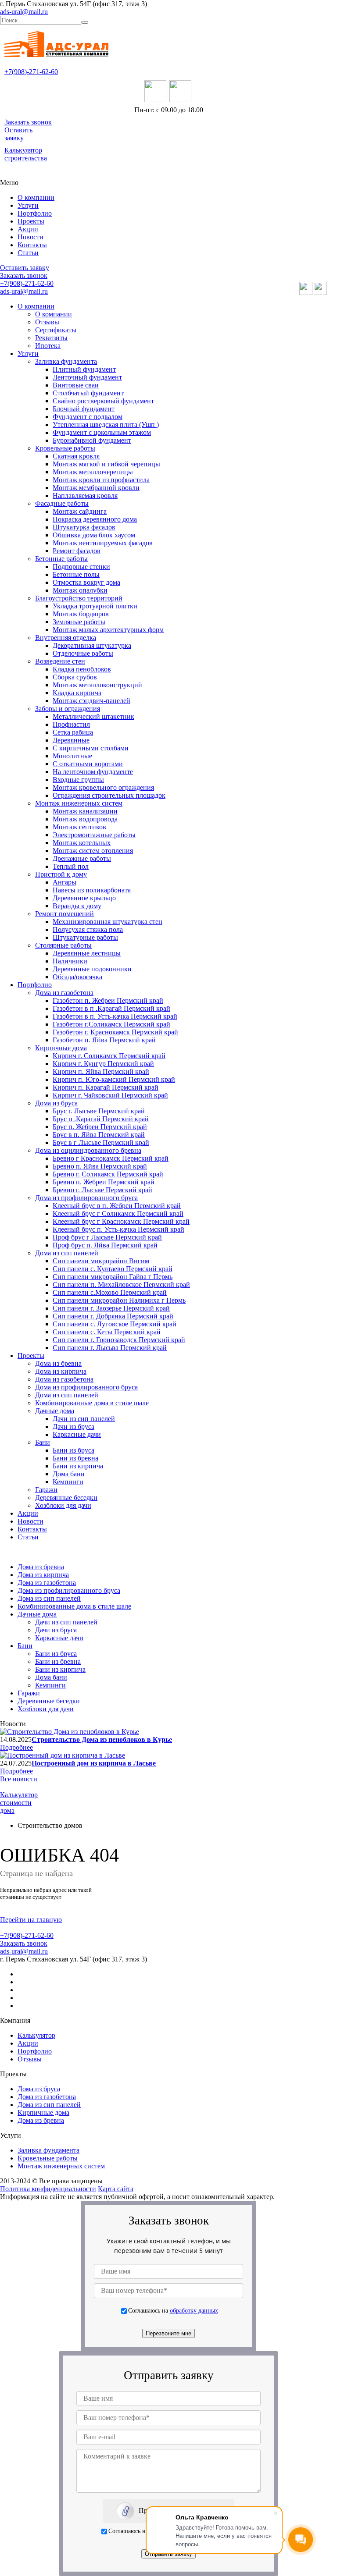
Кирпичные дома (61, 1048)
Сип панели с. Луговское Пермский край (115, 1324)
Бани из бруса (73, 1450)
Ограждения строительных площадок (109, 795)
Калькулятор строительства (26, 154)
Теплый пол (71, 866)
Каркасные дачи (77, 1434)
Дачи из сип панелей (84, 1419)
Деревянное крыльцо (84, 898)
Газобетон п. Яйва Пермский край (104, 1040)
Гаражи (46, 1490)
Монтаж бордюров (81, 614)
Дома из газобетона (64, 993)
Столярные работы (63, 945)
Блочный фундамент (84, 409)
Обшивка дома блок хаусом (94, 535)
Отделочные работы (83, 653)
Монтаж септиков (79, 827)
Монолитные (72, 756)
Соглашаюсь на (173, 2310)
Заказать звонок (28, 122)
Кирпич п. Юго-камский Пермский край (114, 1079)
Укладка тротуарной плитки (95, 606)
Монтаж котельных (82, 843)
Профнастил (71, 724)
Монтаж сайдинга (80, 511)
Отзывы (47, 322)
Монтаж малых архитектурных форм (108, 630)
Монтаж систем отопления (93, 851)
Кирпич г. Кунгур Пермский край (103, 1064)
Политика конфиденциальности (48, 2189)
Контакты (32, 245)
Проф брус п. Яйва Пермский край (105, 1245)
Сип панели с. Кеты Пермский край (107, 1332)
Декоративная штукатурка (92, 645)
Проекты (31, 221)
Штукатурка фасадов (84, 527)
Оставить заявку (18, 134)
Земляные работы (79, 622)
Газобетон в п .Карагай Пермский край (111, 1008)
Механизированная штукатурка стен (108, 922)
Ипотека (48, 346)
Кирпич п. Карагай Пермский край (106, 1087)
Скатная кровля (76, 456)
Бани (43, 1442)
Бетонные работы (61, 559)
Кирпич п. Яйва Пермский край (101, 1071)
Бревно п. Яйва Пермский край (100, 1166)
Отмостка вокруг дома (86, 582)
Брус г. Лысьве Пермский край (99, 1111)
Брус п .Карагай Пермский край (101, 1119)
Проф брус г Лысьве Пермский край (107, 1237)
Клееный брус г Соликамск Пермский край (118, 1213)
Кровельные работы (65, 448)
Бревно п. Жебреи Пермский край (104, 1182)
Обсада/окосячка (77, 977)
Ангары (65, 882)
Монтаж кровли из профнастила (101, 480)
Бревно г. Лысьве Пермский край (102, 1190)
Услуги (28, 205)
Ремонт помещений (65, 914)
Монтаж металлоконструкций (97, 685)
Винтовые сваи (76, 385)
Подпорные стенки (81, 567)
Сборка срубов (75, 677)
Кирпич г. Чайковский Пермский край (110, 1095)
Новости (30, 237)
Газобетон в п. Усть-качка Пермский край (115, 1016)
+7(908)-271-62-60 (31, 72)
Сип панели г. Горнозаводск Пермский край (119, 1340)
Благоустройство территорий (79, 598)
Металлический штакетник (93, 716)
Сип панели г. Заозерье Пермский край (111, 1308)
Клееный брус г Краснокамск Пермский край (121, 1221)
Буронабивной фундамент (92, 440)
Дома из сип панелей (67, 1253)
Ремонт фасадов (77, 551)
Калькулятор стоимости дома (19, 1803)
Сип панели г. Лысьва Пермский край (110, 1348)
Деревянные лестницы (87, 953)
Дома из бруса (56, 1103)
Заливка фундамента (66, 361)
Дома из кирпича (61, 1371)
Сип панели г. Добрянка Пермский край (113, 1316)
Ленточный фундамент (87, 377)
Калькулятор (36, 2035)
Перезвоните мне (168, 2333)
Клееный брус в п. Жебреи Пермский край (117, 1206)
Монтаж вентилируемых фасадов (103, 543)
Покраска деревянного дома (95, 519)
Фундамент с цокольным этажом (102, 432)
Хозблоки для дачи (63, 1505)
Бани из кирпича (78, 1466)
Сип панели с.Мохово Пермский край (110, 1292)
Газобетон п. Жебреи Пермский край (108, 1000)
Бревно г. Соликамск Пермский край (108, 1174)
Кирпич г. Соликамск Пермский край (109, 1056)
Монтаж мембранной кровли (96, 488)
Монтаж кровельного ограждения (103, 787)
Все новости (19, 1779)
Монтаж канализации (85, 811)
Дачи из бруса (73, 1427)
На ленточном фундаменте (93, 772)
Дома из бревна (58, 1363)
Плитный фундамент (84, 369)
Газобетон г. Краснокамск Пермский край (115, 1032)
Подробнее (16, 1747)
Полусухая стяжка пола (88, 929)
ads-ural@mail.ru (24, 12)
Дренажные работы (82, 858)
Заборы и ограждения (68, 709)
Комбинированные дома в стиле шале (92, 1403)
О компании (36, 197)
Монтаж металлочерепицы (93, 472)
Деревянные (71, 740)
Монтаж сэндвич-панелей (91, 701)
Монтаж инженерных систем (79, 803)
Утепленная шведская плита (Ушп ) (106, 425)
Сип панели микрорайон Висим (101, 1261)
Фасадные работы (62, 503)
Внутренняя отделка (66, 638)
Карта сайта (116, 2189)
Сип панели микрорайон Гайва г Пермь (113, 1277)
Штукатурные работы (85, 937)
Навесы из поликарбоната (92, 890)
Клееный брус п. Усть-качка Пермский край (118, 1229)
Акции (28, 229)
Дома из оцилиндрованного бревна (88, 1150)
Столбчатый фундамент (88, 393)
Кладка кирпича (77, 693)
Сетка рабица (73, 732)
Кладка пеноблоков (82, 669)
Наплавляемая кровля (85, 496)
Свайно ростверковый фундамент (103, 401)
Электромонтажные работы (94, 835)
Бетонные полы (76, 574)
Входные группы (78, 780)
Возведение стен (60, 661)
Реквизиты (51, 338)
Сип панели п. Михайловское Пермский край (121, 1284)
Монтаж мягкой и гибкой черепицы (106, 464)
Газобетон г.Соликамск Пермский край (111, 1024)
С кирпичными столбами (91, 748)
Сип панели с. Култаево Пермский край (113, 1269)
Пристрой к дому (61, 874)
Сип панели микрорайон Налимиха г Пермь (119, 1300)
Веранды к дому (77, 906)
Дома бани (69, 1474)
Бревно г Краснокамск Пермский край (111, 1158)
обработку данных (194, 2310)
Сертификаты (56, 330)
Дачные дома (55, 1411)
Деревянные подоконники (92, 969)
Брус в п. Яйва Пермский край (99, 1135)
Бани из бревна (75, 1458)
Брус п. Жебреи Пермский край (100, 1127)
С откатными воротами (88, 764)
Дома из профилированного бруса (86, 1198)
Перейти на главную (31, 1920)
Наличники (70, 961)
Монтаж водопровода (85, 819)
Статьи (28, 253)
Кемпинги (68, 1482)
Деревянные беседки (66, 1498)
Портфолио (35, 213)
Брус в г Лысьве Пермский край (101, 1142)
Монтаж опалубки (80, 590)
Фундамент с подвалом (88, 417)
